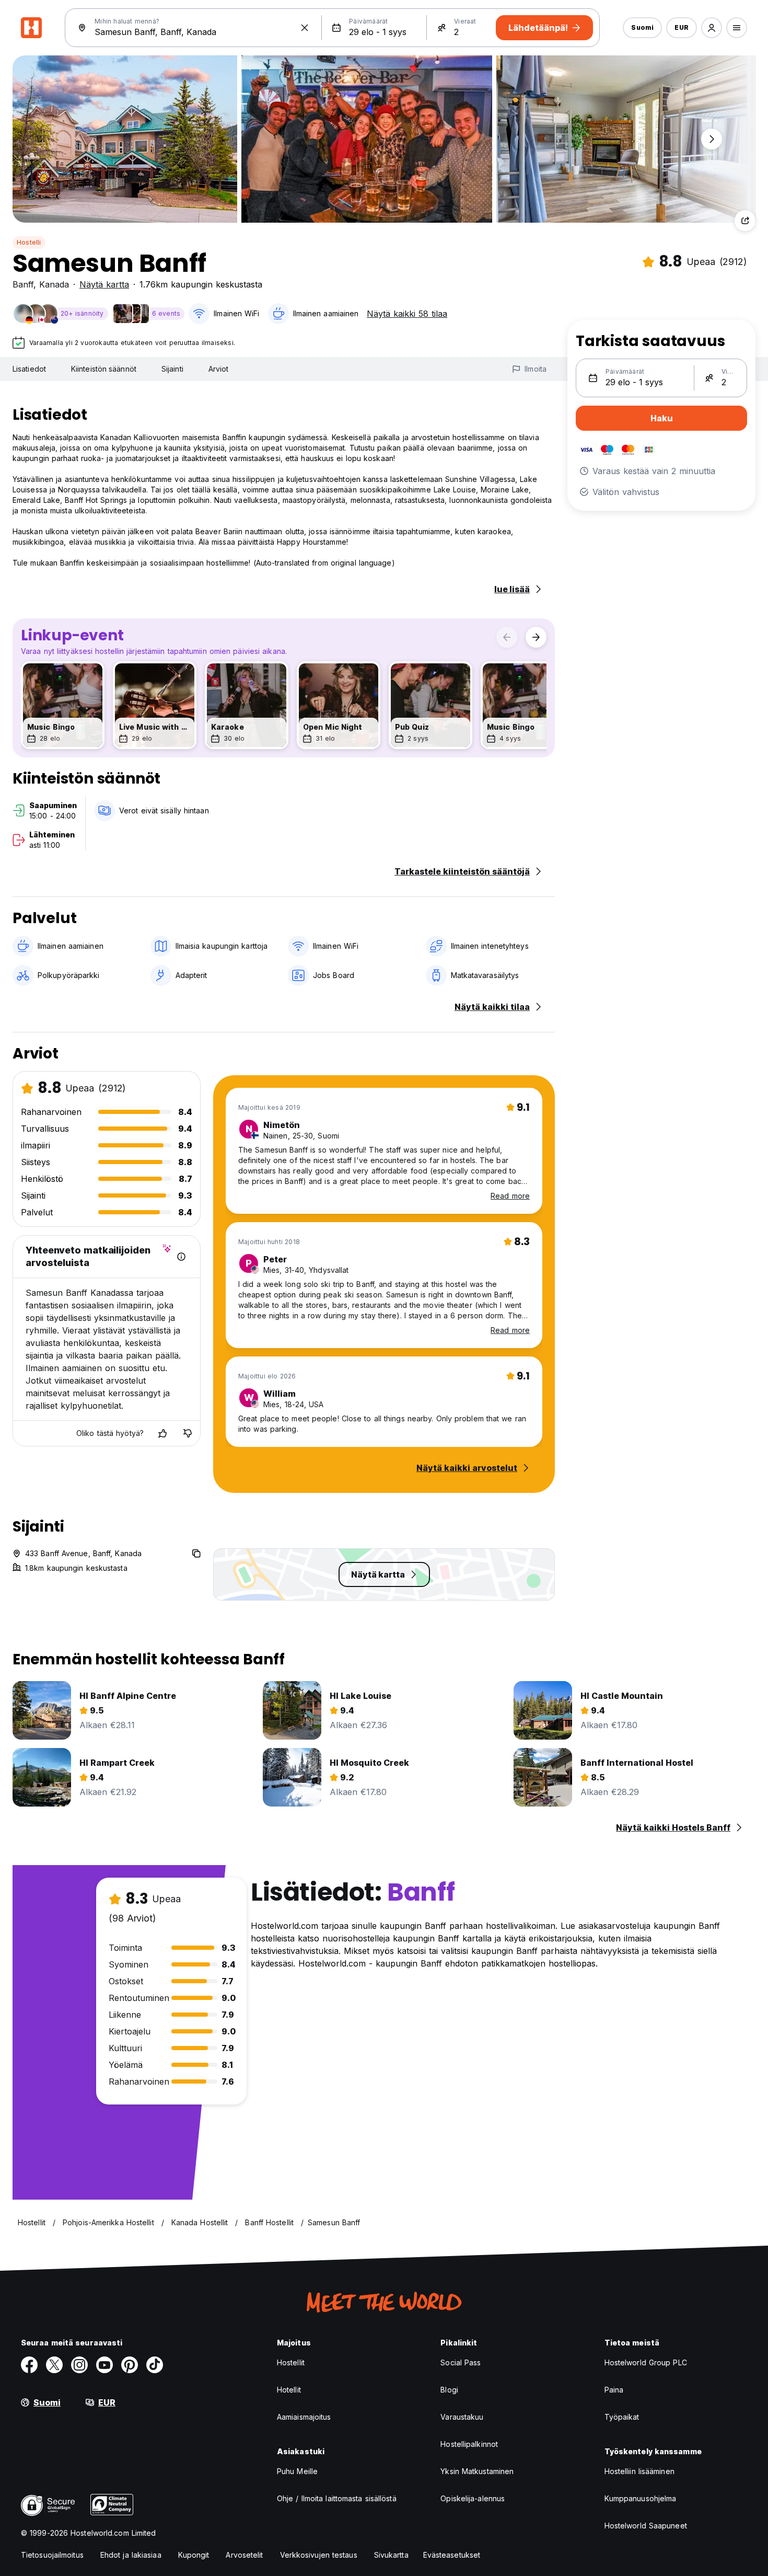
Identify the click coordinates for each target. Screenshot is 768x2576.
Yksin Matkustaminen (477, 2471)
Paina (614, 2390)
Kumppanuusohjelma (641, 2498)
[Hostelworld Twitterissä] (54, 2365)
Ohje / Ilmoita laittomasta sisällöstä (337, 2498)
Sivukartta (391, 2555)
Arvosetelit (244, 2555)
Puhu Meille (297, 2471)
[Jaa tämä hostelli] (745, 221)
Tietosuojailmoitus (52, 2555)
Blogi (449, 2390)
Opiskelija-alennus (473, 2498)
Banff (23, 284)
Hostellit (291, 2362)
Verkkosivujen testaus (319, 2555)
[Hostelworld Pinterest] (130, 2365)
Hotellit (289, 2390)
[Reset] (305, 28)
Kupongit (194, 2555)
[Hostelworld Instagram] (79, 2365)
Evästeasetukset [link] (452, 2555)
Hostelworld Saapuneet (646, 2526)
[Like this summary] (162, 1433)
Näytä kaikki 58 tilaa (407, 314)
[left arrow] (507, 637)
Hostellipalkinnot (469, 2444)
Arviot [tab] (219, 369)
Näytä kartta (104, 284)
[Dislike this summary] (188, 1433)
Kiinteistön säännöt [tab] (104, 369)
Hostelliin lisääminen (639, 2471)
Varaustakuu (462, 2417)
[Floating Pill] (712, 139)
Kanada (54, 284)
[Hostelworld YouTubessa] (104, 2365)
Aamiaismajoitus (304, 2417)
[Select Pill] (712, 28)
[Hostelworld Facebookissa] (29, 2365)
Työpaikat (622, 2417)
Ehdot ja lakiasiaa (131, 2555)
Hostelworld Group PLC (646, 2362)
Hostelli (29, 242)
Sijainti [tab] (172, 369)
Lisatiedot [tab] (29, 369)
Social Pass (461, 2362)
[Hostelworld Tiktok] (155, 2365)
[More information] (181, 1257)
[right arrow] (536, 637)
